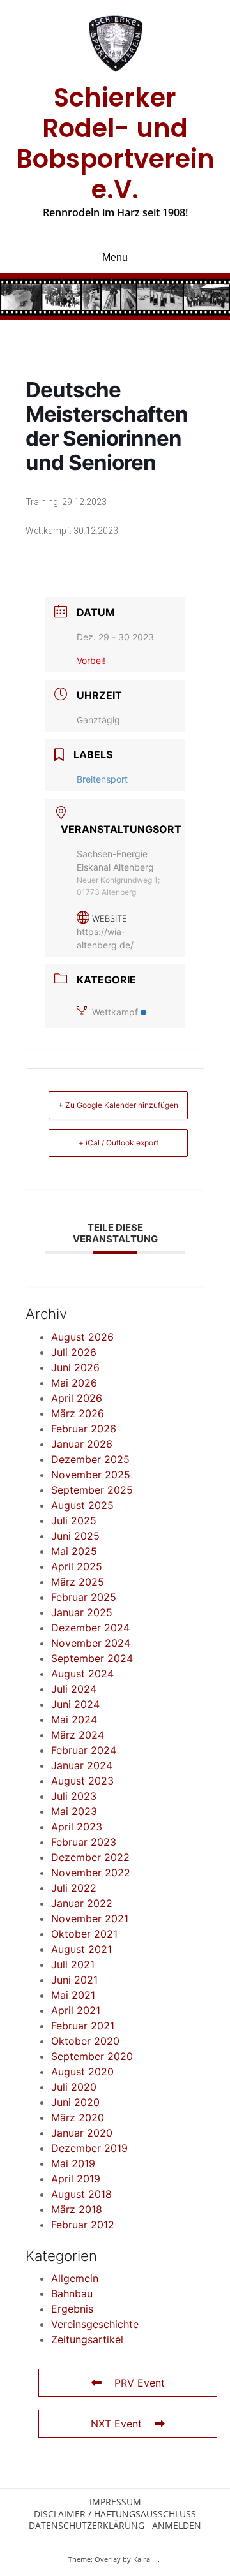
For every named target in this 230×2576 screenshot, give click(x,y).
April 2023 (77, 1827)
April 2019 (76, 2179)
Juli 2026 (74, 1352)
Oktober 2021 (84, 1934)
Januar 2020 (82, 2133)
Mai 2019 (73, 2163)
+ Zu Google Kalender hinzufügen (118, 1105)
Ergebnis (72, 2309)
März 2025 (78, 1582)
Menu (115, 257)
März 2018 (77, 2209)
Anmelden (177, 2526)
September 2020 (92, 2056)
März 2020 (78, 2117)
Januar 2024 (82, 1765)
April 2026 (77, 1398)
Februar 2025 (84, 1597)
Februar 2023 (84, 1842)
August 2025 (82, 1505)
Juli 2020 (74, 2087)
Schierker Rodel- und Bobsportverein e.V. (115, 144)
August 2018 (81, 2194)
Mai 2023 (74, 1811)
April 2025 (77, 1566)
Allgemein (75, 2278)
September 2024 (92, 1658)
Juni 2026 (75, 1367)
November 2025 (91, 1475)
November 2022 (91, 1873)
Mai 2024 (74, 1719)
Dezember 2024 (90, 1628)
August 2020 (82, 2072)
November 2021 (90, 1918)
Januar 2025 (82, 1612)
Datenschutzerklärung (87, 2526)
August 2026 (82, 1337)
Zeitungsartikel (87, 2339)
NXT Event (116, 2424)
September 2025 (92, 1490)
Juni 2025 (75, 1536)
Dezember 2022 (90, 1857)
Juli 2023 (74, 1796)
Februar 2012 (83, 2225)
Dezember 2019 (89, 2148)
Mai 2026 (74, 1383)
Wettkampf (115, 1012)
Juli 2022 (74, 1888)
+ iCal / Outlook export (119, 1143)
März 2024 (78, 1735)
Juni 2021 (74, 1980)
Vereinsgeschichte (95, 2324)
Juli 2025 (74, 1520)
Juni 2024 (75, 1704)
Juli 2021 (73, 1964)
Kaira (142, 2559)
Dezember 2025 (90, 1459)
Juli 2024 (74, 1689)
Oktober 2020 (85, 2041)
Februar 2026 (84, 1429)
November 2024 (91, 1643)
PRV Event (140, 2383)
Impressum (115, 2502)
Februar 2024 (84, 1750)
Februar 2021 (83, 2026)
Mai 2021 (73, 1995)
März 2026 (78, 1413)
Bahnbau (72, 2293)
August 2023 (82, 1781)
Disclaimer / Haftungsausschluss (115, 2514)
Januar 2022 (82, 1903)
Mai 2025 (74, 1551)
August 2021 (81, 1949)
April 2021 (76, 2010)
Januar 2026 (82, 1444)
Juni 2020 (75, 2102)
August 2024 (82, 1674)
